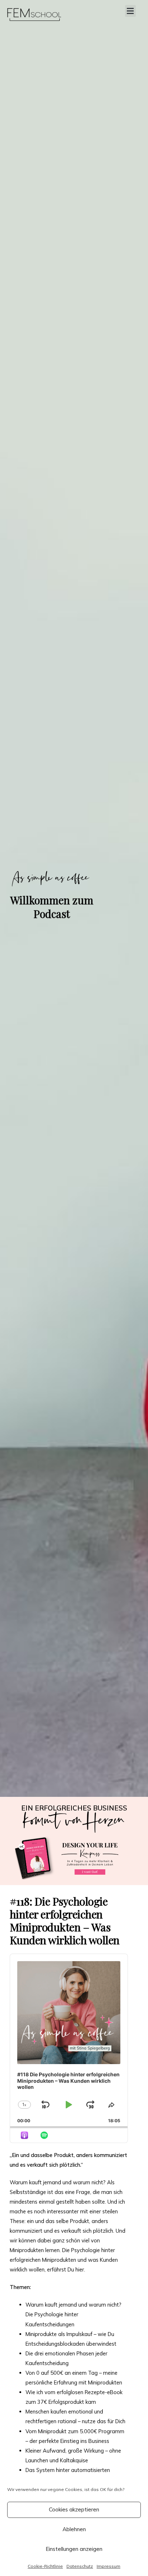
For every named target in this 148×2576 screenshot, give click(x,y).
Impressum (108, 2566)
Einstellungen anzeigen (74, 2549)
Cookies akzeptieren (74, 2509)
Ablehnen (74, 2529)
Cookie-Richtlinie (45, 2566)
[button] (130, 11)
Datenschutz (80, 2566)
